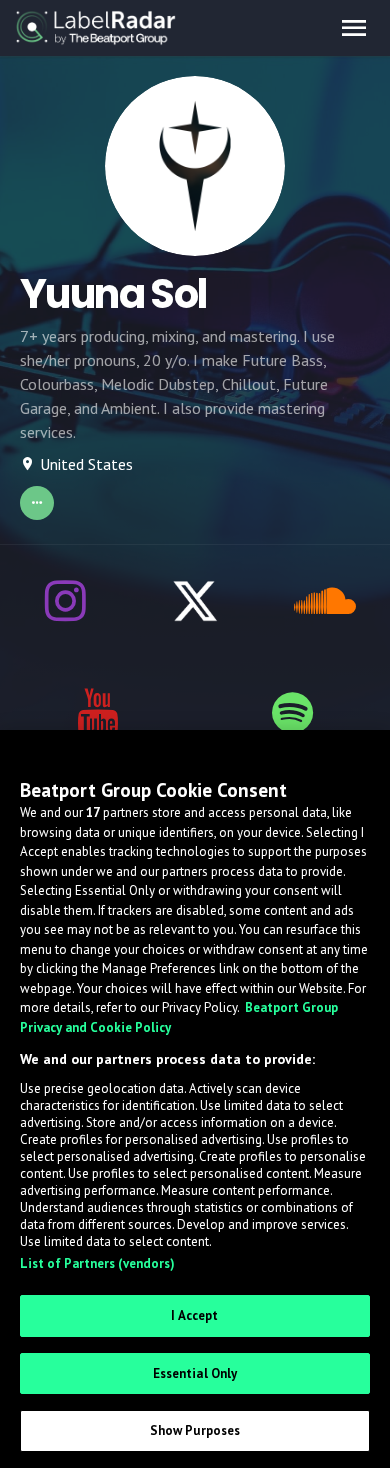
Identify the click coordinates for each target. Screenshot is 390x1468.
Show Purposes (195, 1430)
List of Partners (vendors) (97, 1263)
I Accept (194, 1315)
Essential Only (195, 1373)
